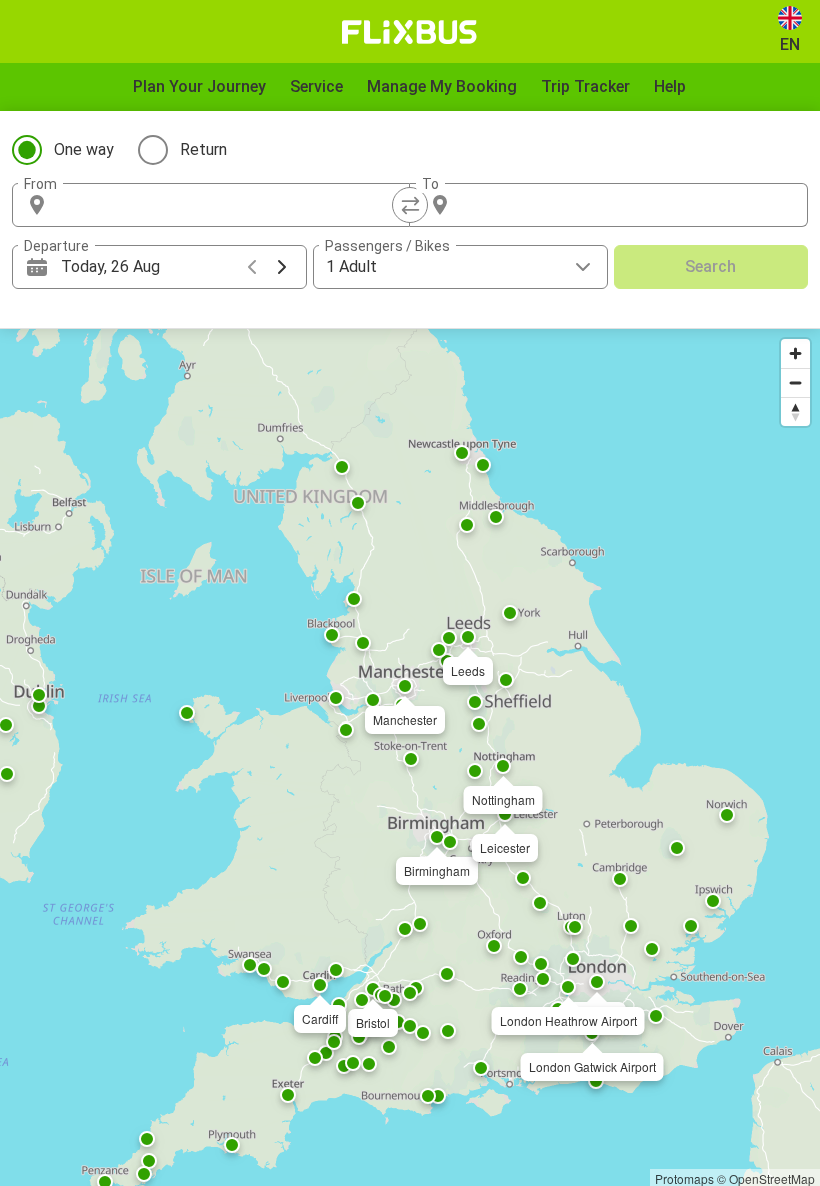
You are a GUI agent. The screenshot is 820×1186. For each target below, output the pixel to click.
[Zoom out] (795, 382)
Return (203, 149)
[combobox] (229, 205)
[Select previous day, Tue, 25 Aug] (252, 267)
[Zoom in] (795, 353)
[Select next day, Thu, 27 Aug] (282, 267)
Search (710, 266)
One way (84, 149)
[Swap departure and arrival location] (410, 205)
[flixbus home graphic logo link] (409, 32)
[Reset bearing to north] (795, 411)
